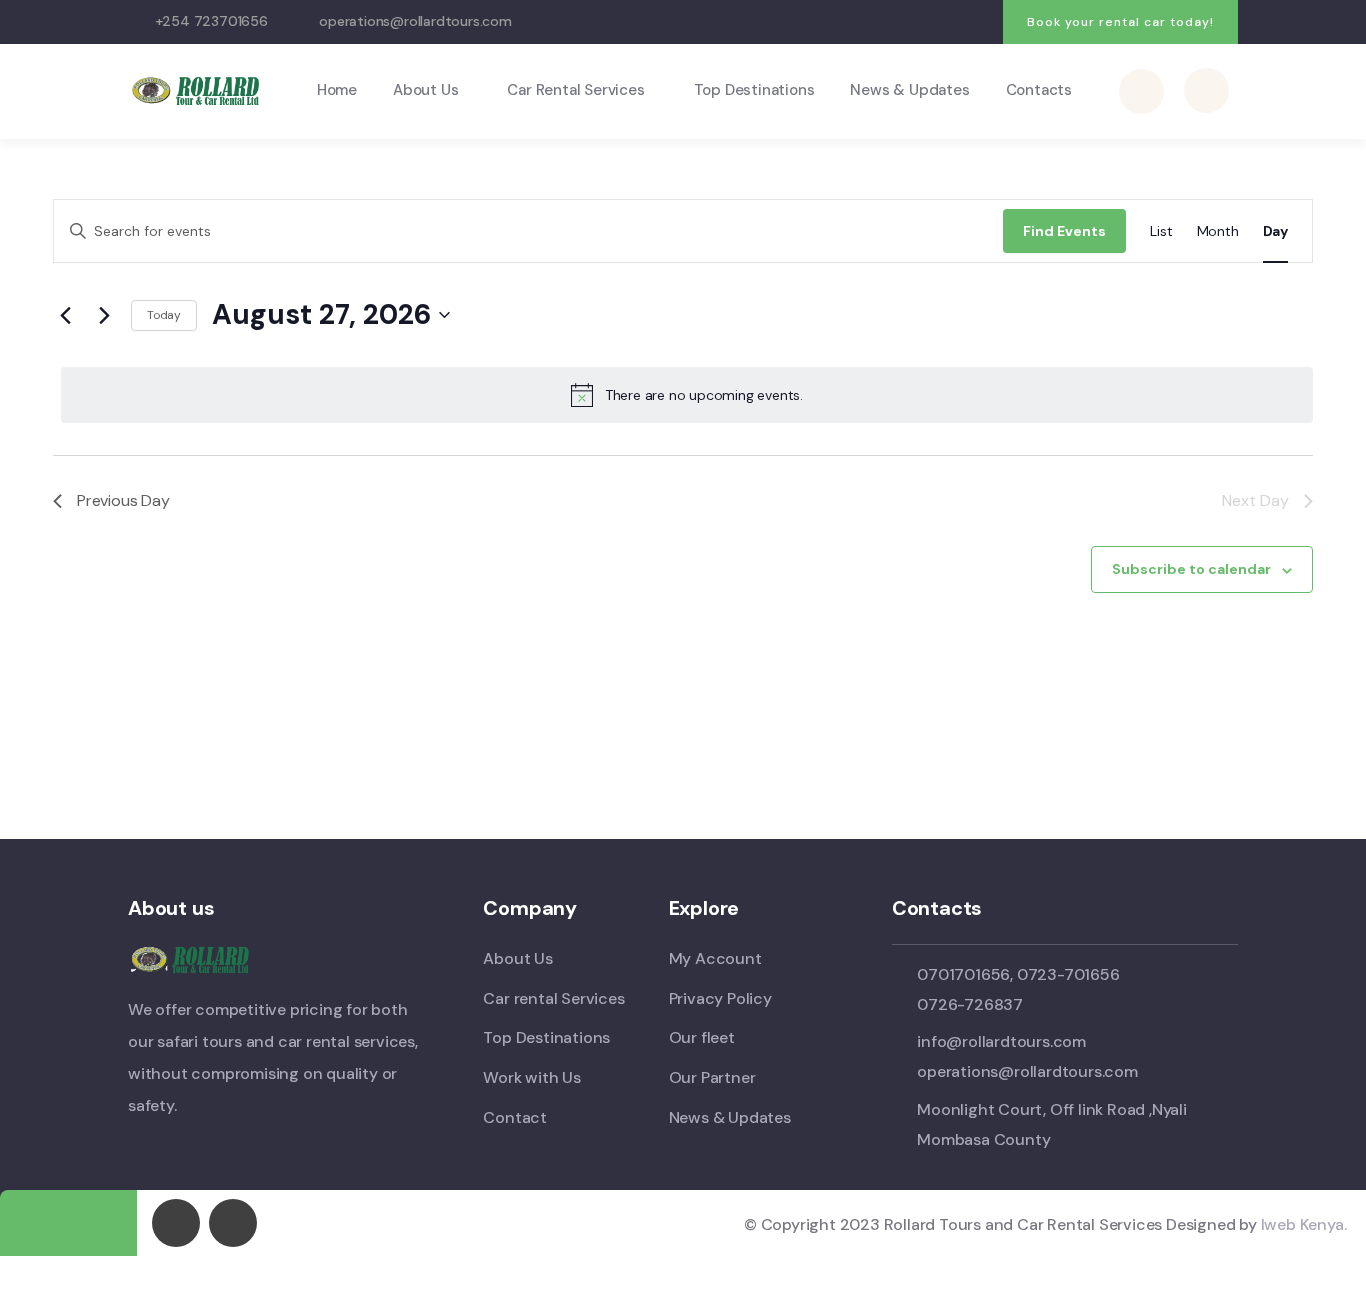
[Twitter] (855, 22)
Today (164, 315)
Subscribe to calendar (1191, 569)
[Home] (198, 90)
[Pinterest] (977, 22)
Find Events (1064, 231)
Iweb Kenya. (1304, 1224)
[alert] (687, 395)
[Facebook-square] (176, 1223)
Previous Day (123, 500)
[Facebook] (896, 22)
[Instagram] (937, 22)
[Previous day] (65, 315)
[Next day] (104, 315)
